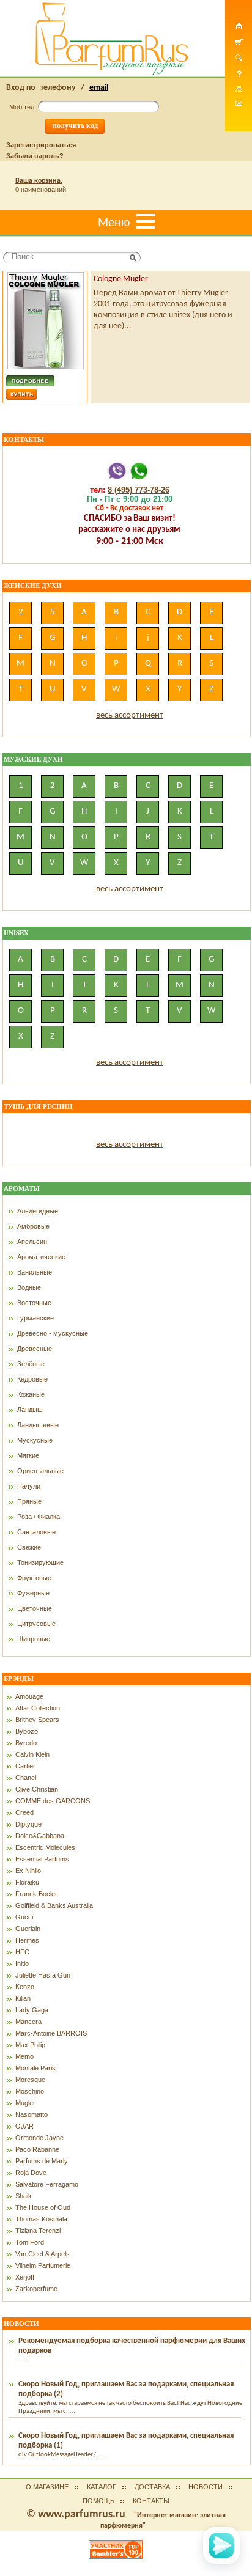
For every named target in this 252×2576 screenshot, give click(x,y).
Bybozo (27, 1731)
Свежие (29, 1547)
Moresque (30, 2080)
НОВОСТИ (206, 2487)
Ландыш (30, 1410)
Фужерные (33, 1593)
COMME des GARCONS (53, 1801)
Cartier (25, 1766)
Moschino (30, 2091)
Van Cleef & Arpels (43, 2254)
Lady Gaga (32, 2010)
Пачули (29, 1486)
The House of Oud (43, 2207)
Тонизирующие (40, 1562)
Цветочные (35, 1608)
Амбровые (33, 1226)
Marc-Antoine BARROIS (51, 2033)
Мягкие (28, 1455)
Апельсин (32, 1242)
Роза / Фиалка (39, 1517)
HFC (22, 1952)
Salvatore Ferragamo (47, 2184)
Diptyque (28, 1824)
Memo (24, 2056)
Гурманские (35, 1318)
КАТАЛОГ (102, 2487)
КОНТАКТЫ (151, 2501)
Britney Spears (37, 1720)
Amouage (29, 1696)
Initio (22, 1963)
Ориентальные (40, 1471)
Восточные (34, 1303)
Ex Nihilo (28, 1871)
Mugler (25, 2103)
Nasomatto (31, 2114)
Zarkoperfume (36, 2289)
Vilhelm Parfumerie (43, 2265)
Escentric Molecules (45, 1847)
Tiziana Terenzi (38, 2231)
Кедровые (32, 1379)
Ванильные (35, 1272)
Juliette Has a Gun (43, 1975)
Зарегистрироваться (41, 145)
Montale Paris (35, 2068)
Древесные (35, 1349)
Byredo (26, 1743)
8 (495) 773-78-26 (139, 490)
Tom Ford (30, 2242)
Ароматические (41, 1257)
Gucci (24, 1917)
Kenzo (25, 1987)
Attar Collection (38, 1708)
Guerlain (28, 1929)
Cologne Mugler (121, 279)
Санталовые (36, 1532)
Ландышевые (38, 1425)
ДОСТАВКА (152, 2487)
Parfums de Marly (42, 2161)
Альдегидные (38, 1211)
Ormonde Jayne (39, 2138)
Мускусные (35, 1440)
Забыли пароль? (35, 156)
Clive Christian (37, 1789)
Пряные (29, 1501)
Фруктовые (34, 1578)
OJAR (24, 2126)
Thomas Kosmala (41, 2219)
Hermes (27, 1940)
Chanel (26, 1778)
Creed (24, 1812)
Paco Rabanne (37, 2149)
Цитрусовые (36, 1624)
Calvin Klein (32, 1754)
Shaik (24, 2196)
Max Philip (30, 2045)
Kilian (23, 1998)
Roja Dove (31, 2173)
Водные (29, 1287)
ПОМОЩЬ (98, 2501)
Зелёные (31, 1364)
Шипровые (34, 1639)
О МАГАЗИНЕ (47, 2487)
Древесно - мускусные (53, 1333)
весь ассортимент (130, 716)
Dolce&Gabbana (40, 1836)
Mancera (28, 2022)
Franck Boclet (36, 1894)
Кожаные (31, 1394)
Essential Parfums (42, 1859)
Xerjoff (25, 2277)
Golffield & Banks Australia (54, 1905)
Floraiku (27, 1882)
